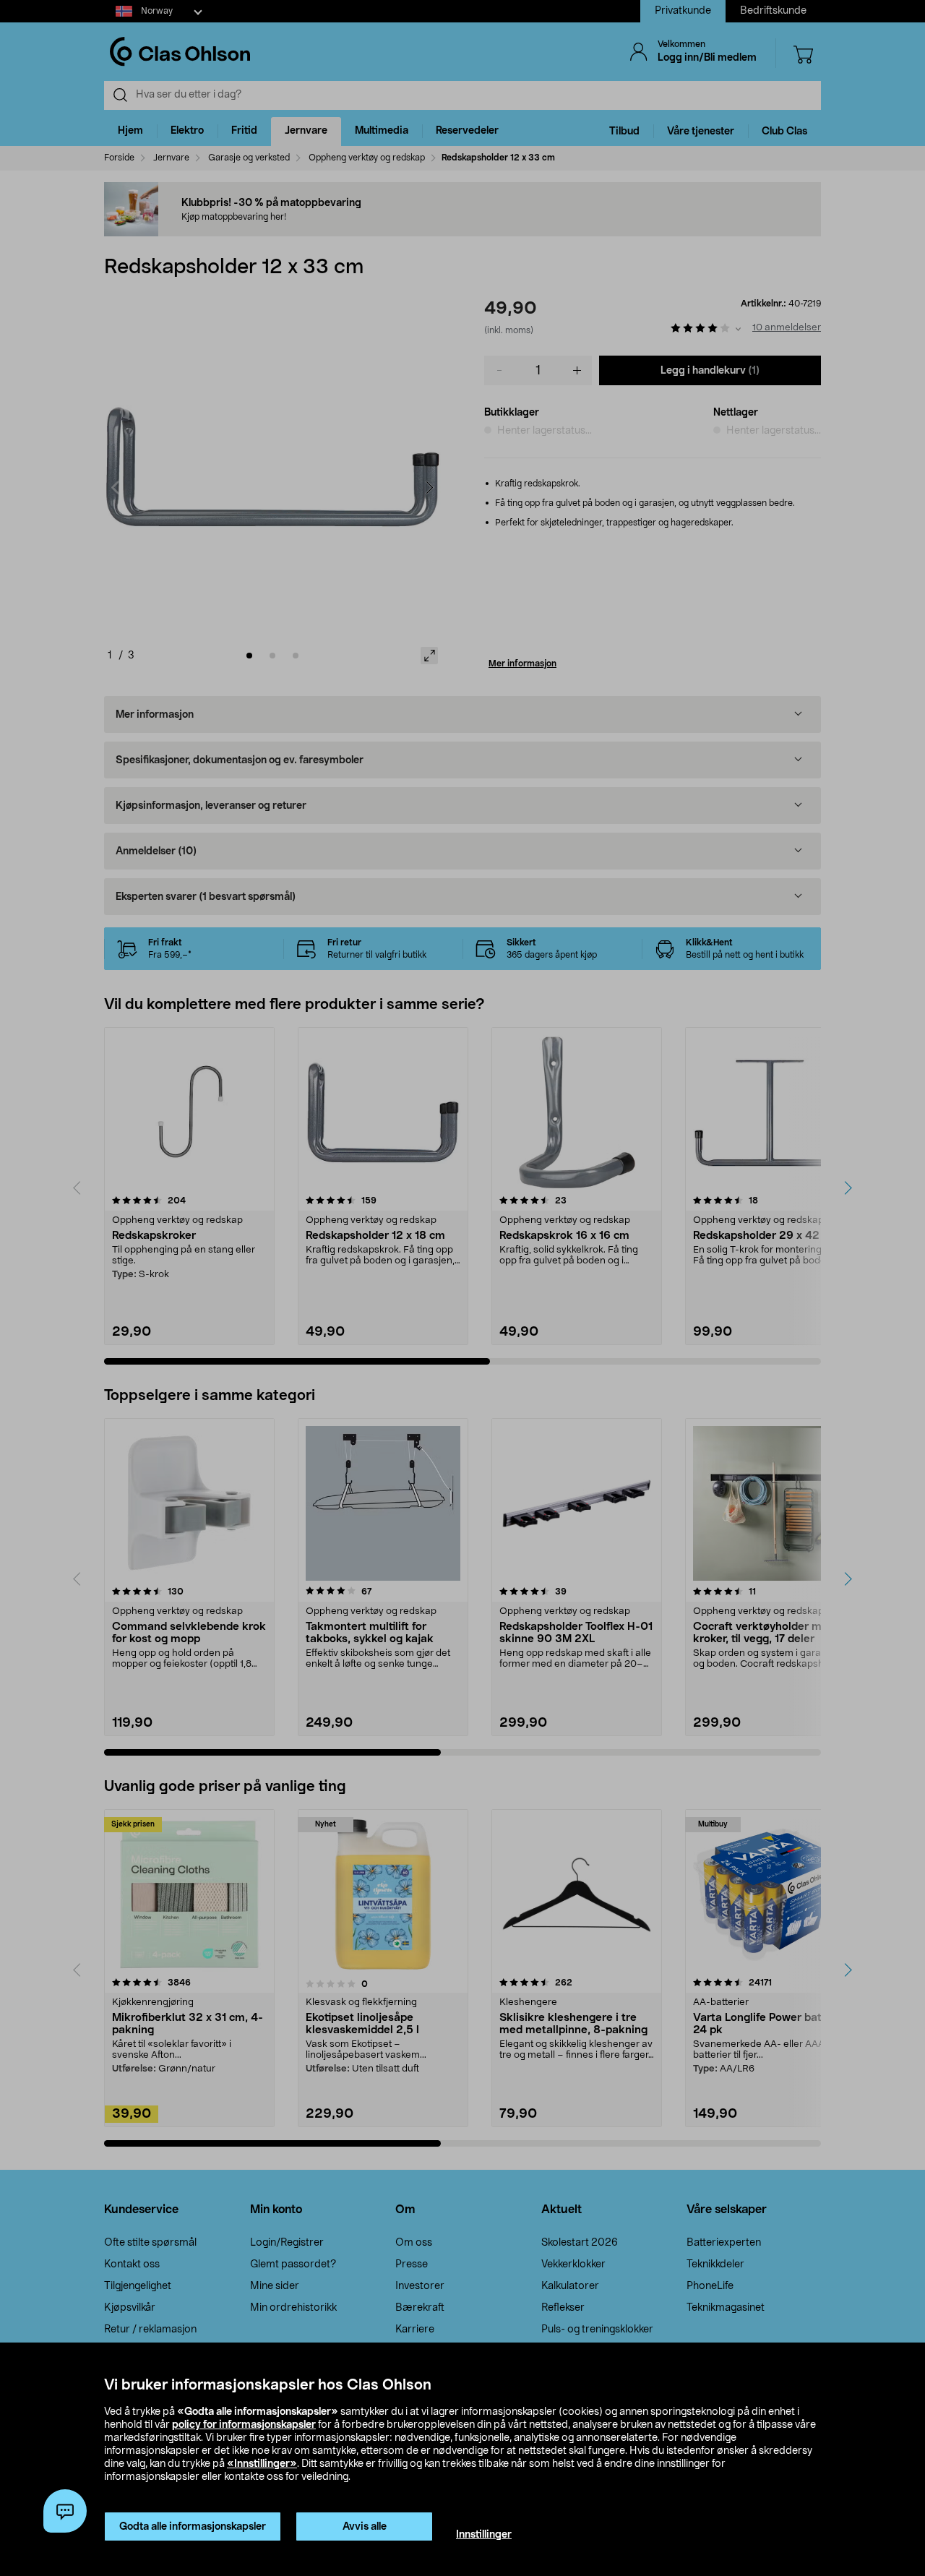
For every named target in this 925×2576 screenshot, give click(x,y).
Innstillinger (484, 2535)
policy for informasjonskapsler (244, 2425)
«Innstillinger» (262, 2464)
